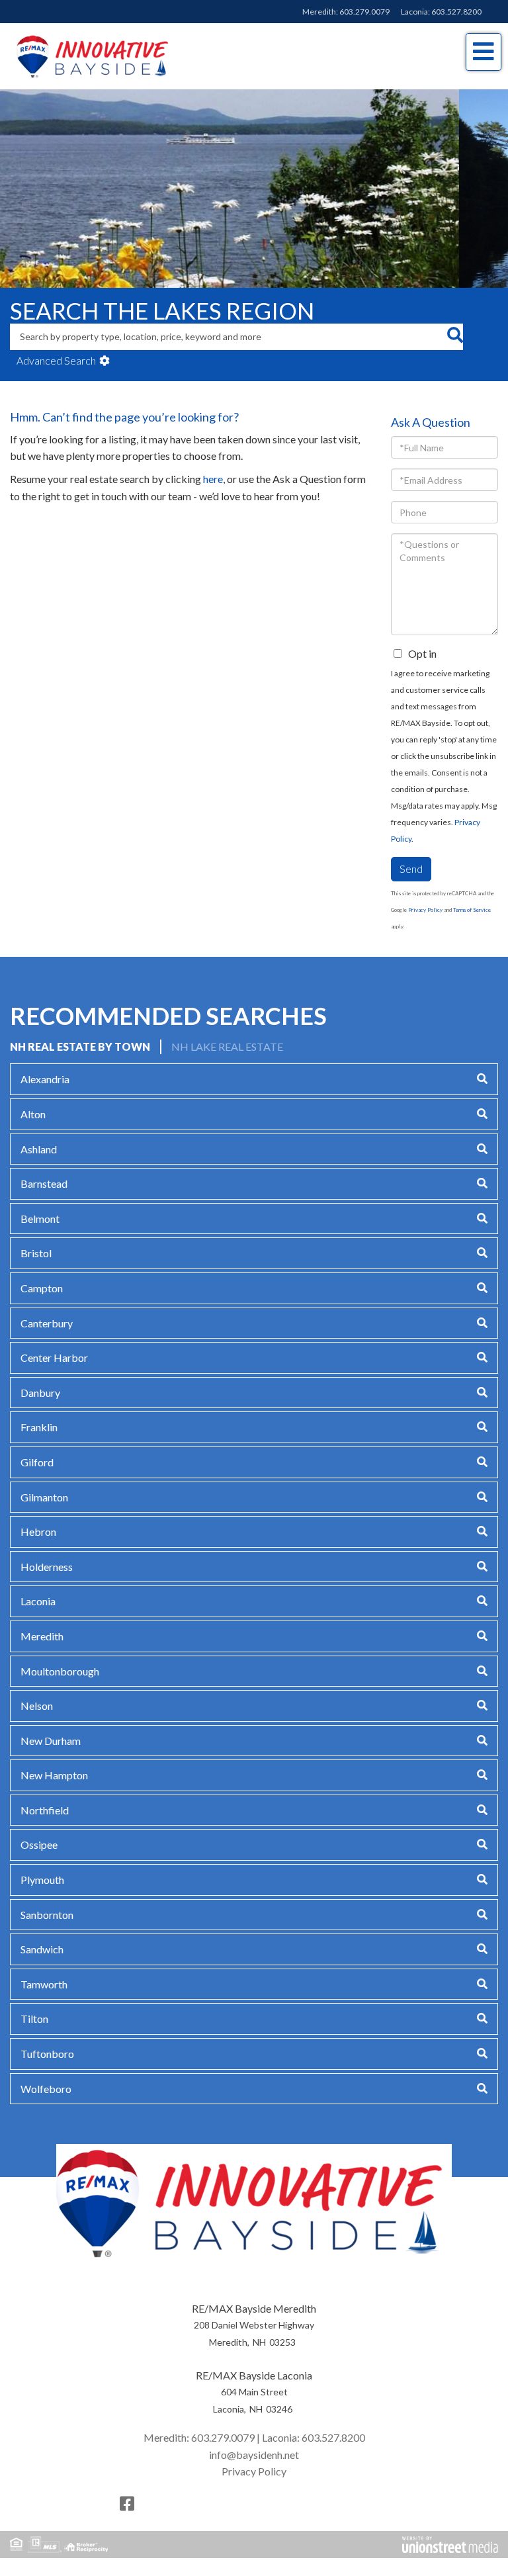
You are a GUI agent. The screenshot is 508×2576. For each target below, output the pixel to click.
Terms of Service (472, 910)
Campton (42, 1288)
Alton (33, 1114)
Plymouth (42, 1880)
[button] (455, 337)
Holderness (47, 1567)
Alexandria (45, 1079)
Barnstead (44, 1183)
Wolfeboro (46, 2089)
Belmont (40, 1219)
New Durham (51, 1741)
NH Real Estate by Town (80, 1046)
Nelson (37, 1706)
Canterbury (47, 1323)
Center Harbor (54, 1357)
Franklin (39, 1427)
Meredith (42, 1636)
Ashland (39, 1149)
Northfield (45, 1810)
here (213, 479)
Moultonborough (60, 1671)
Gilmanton (44, 1497)
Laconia (38, 1601)
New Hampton (54, 1775)
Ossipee (39, 1844)
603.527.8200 (456, 12)
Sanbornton (47, 1915)
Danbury (40, 1393)
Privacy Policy (425, 910)
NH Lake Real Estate (227, 1046)
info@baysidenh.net (254, 2455)
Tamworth (44, 1984)
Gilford (37, 1462)
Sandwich (42, 1949)
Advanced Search (56, 360)
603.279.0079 (364, 12)
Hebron (38, 1532)
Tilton (34, 2019)
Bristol (36, 1253)
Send (411, 868)
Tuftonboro (47, 2054)
